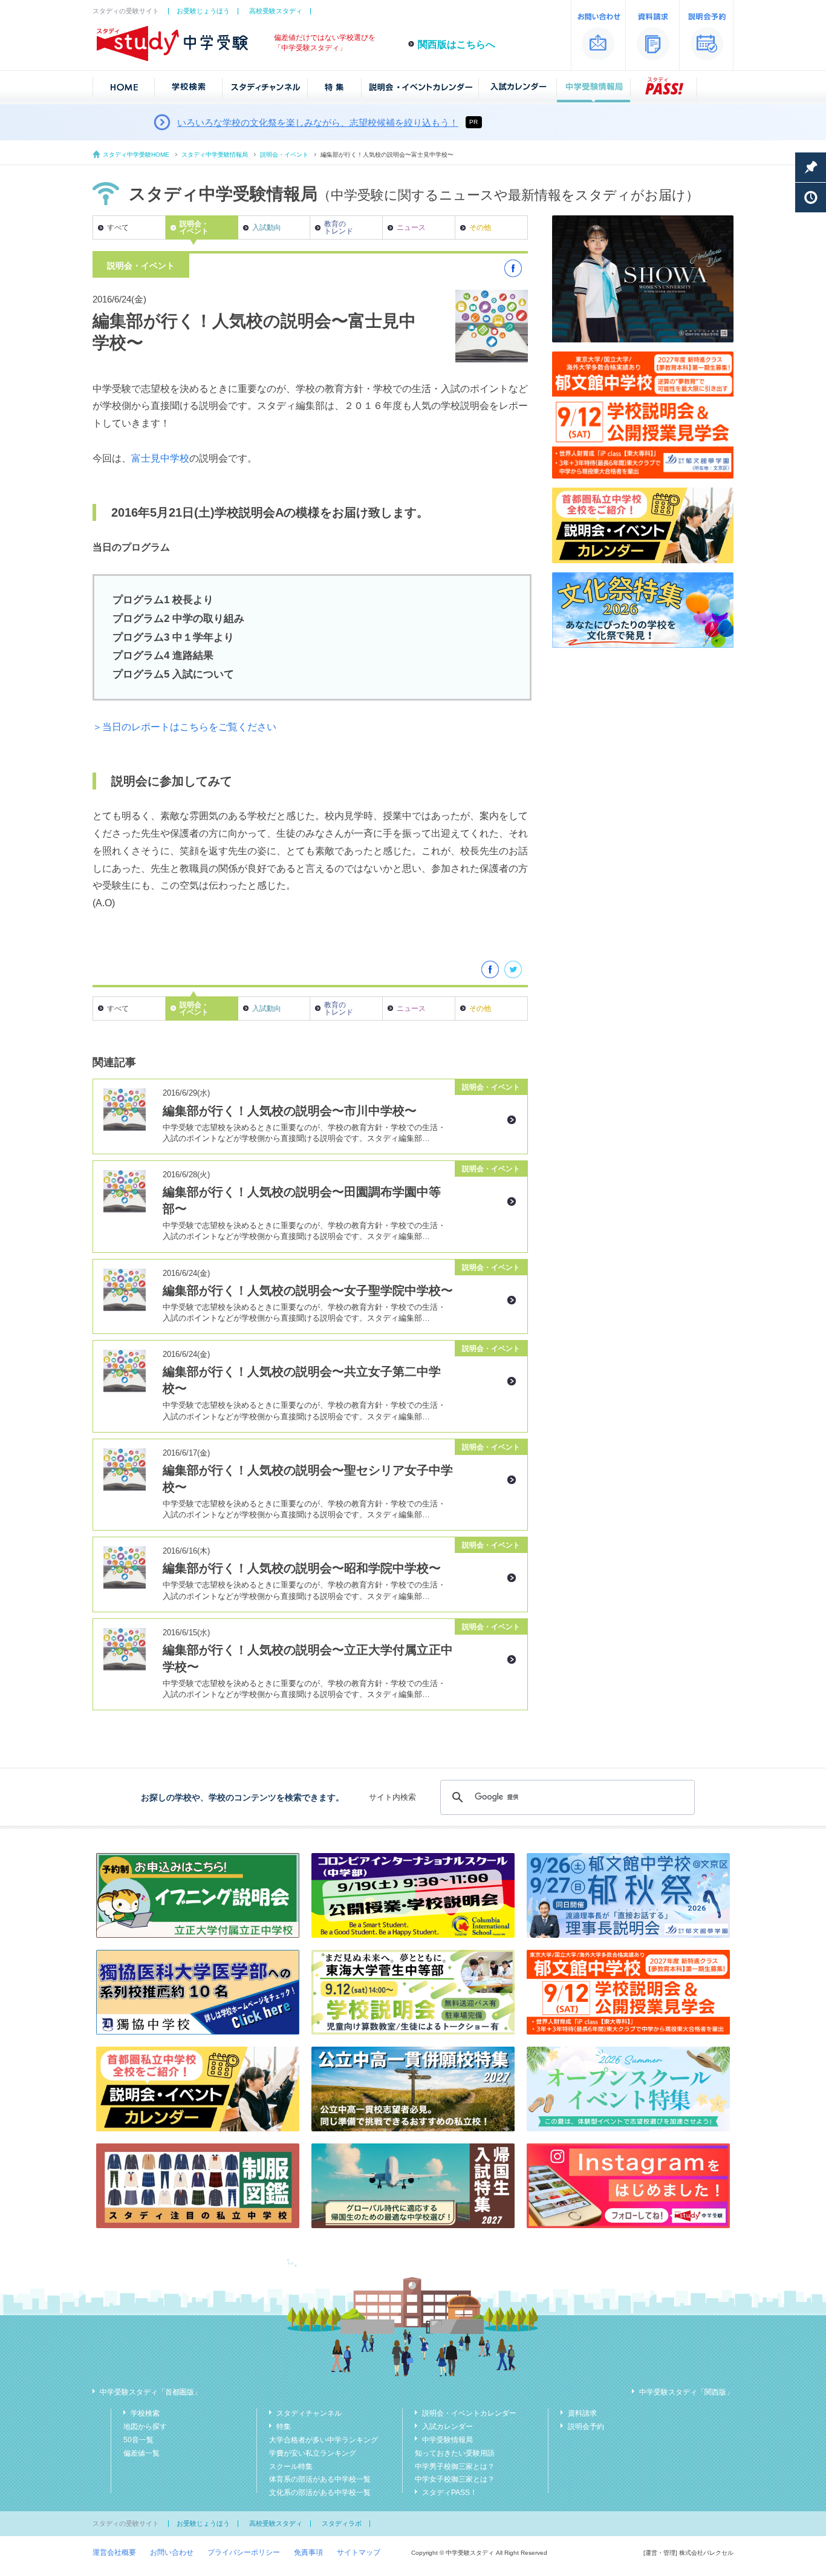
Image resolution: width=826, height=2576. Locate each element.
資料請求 (582, 2413)
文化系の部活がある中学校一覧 (320, 2493)
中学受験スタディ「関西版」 (686, 2392)
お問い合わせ (172, 2552)
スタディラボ (342, 2523)
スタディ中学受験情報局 (215, 155)
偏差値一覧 (141, 2453)
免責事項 (308, 2552)
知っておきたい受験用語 (455, 2453)
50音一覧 (138, 2440)
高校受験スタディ (276, 11)
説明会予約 (586, 2427)
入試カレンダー (447, 2427)
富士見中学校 (160, 458)
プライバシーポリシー (244, 2552)
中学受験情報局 (447, 2440)
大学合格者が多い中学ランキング (324, 2440)
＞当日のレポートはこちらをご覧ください (184, 727)
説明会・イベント (284, 155)
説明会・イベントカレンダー (469, 2413)
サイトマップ (359, 2552)
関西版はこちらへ (457, 44)
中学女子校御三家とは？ (455, 2479)
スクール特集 (291, 2466)
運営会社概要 (114, 2552)
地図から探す (145, 2427)
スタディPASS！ (450, 2493)
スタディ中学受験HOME (136, 155)
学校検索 (145, 2413)
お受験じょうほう (203, 11)
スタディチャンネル (309, 2413)
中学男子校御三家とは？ (455, 2466)
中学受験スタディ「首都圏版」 (151, 2392)
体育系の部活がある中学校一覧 (320, 2479)
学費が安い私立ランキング (313, 2453)
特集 (284, 2427)
